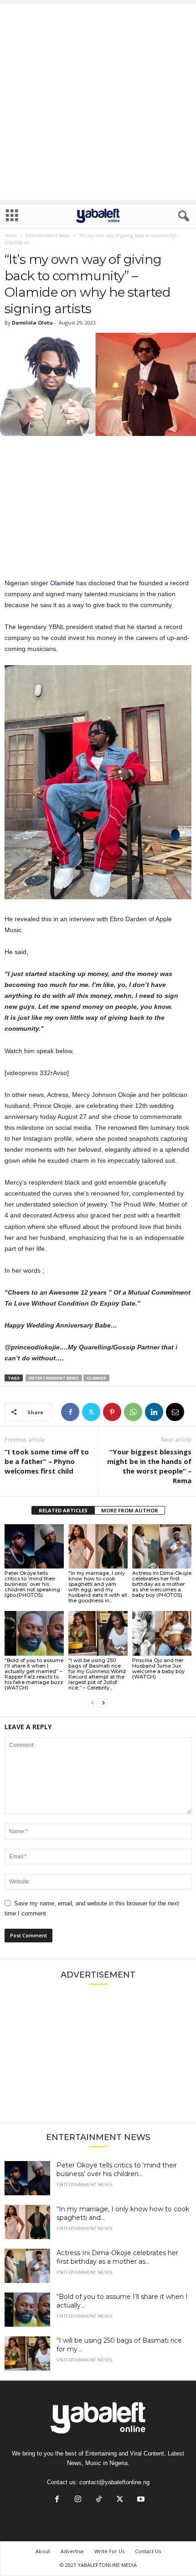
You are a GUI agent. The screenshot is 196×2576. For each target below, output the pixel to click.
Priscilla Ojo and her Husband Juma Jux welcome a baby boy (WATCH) (158, 1668)
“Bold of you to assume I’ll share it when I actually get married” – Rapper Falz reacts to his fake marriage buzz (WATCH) (34, 1674)
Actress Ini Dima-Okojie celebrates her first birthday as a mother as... (117, 2257)
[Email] (175, 1412)
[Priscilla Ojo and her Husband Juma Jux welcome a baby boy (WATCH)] (162, 1633)
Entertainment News (48, 236)
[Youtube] (140, 2500)
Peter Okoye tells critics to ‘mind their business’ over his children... (117, 2169)
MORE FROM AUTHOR (130, 1510)
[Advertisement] (98, 102)
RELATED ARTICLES (63, 1510)
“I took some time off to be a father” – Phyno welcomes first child (47, 1461)
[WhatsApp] (133, 1412)
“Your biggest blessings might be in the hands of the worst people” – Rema (149, 1466)
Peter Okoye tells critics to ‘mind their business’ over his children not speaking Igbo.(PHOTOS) (32, 1584)
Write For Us (109, 2551)
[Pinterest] (112, 1412)
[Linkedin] (154, 1412)
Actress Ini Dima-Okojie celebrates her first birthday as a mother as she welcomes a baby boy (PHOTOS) (162, 1584)
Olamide (61, 583)
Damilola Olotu (32, 323)
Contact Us (148, 2551)
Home (11, 236)
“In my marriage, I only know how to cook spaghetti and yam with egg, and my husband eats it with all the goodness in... (98, 1587)
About (43, 2551)
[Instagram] (78, 2500)
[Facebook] (70, 1412)
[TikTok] (99, 2500)
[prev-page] (93, 1703)
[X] (91, 1412)
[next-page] (103, 1703)
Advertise (72, 2551)
